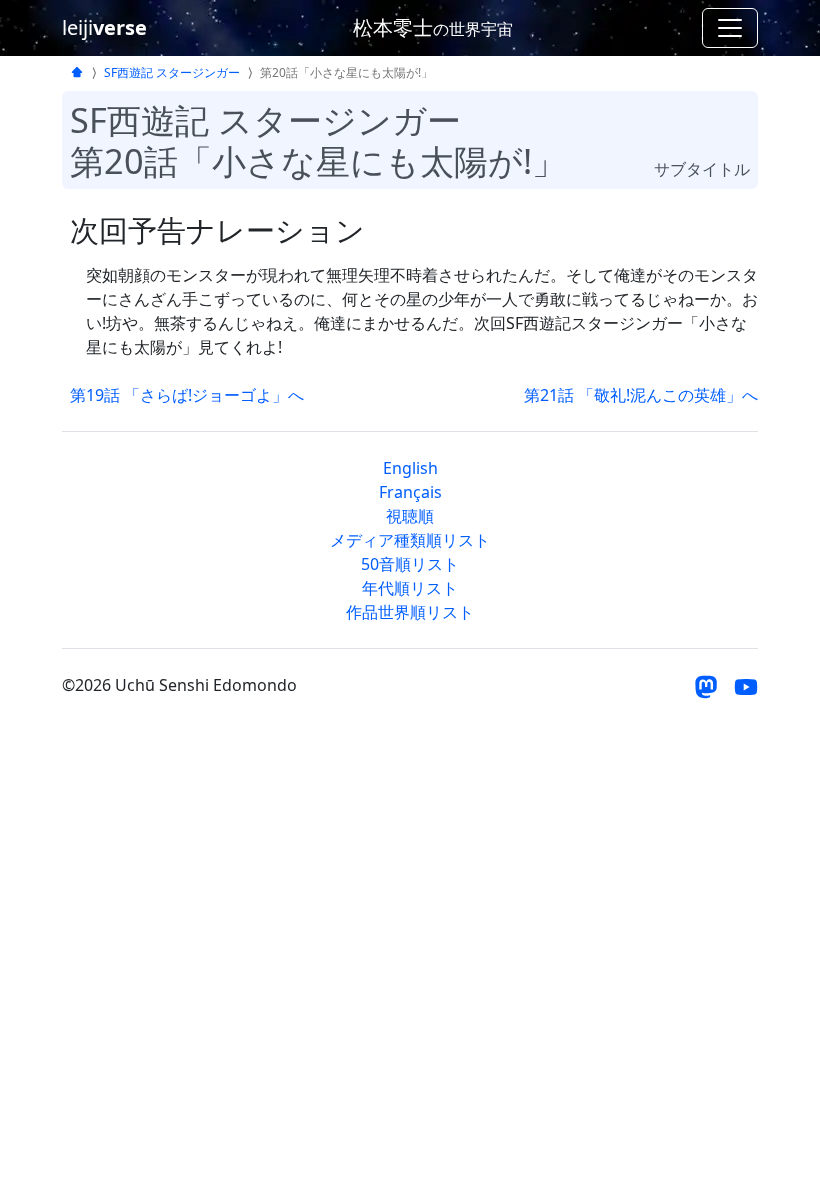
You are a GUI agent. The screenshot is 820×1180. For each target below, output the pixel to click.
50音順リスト (410, 564)
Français (410, 492)
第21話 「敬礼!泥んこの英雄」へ (641, 395)
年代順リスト (410, 588)
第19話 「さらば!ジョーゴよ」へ (187, 395)
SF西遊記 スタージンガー (172, 72)
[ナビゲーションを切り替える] (730, 28)
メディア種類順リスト (410, 540)
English (410, 468)
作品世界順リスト (410, 612)
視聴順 (410, 516)
